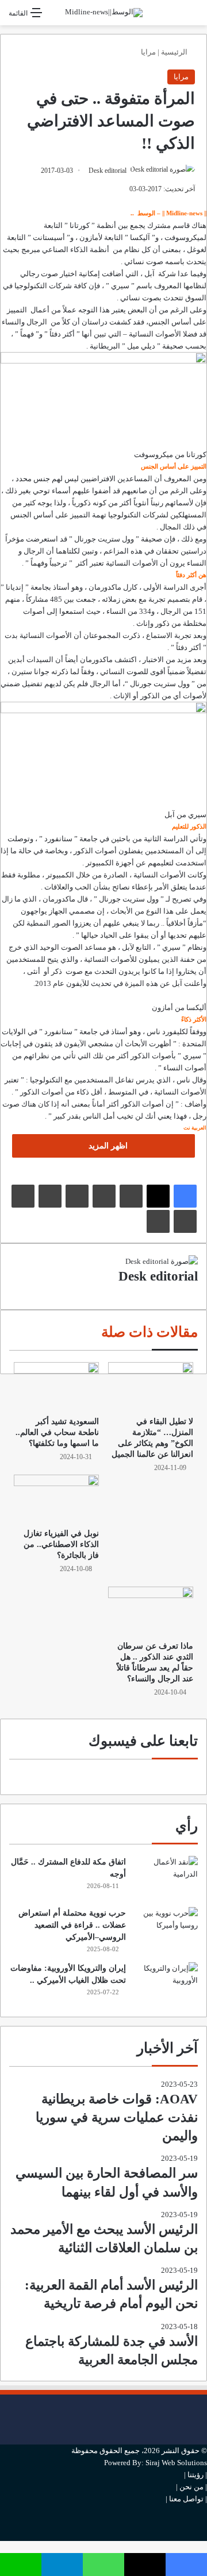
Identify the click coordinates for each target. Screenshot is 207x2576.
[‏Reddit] (50, 1196)
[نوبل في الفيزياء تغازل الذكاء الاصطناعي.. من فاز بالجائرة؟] (56, 1498)
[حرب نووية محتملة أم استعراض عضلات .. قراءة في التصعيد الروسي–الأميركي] (166, 1929)
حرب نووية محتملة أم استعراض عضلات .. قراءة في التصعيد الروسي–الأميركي (72, 1925)
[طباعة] (158, 1221)
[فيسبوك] (185, 1196)
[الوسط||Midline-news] (104, 13)
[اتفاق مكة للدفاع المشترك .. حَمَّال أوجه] (166, 1877)
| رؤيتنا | (195, 2475)
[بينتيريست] (77, 1196)
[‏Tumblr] (104, 1196)
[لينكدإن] (131, 1196)
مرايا (148, 52)
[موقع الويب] (195, 1292)
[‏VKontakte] (23, 1196)
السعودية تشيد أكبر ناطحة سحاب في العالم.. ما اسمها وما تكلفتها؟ (57, 1432)
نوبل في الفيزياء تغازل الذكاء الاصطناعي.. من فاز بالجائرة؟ (61, 1544)
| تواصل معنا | (186, 2499)
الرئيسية (175, 52)
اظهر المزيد (107, 1146)
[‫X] (158, 1196)
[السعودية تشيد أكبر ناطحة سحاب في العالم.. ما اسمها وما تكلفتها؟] (56, 1386)
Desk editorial (108, 171)
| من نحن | (191, 2487)
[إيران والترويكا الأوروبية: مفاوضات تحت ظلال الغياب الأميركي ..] (166, 1984)
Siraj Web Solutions (176, 2463)
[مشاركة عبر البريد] (185, 1221)
